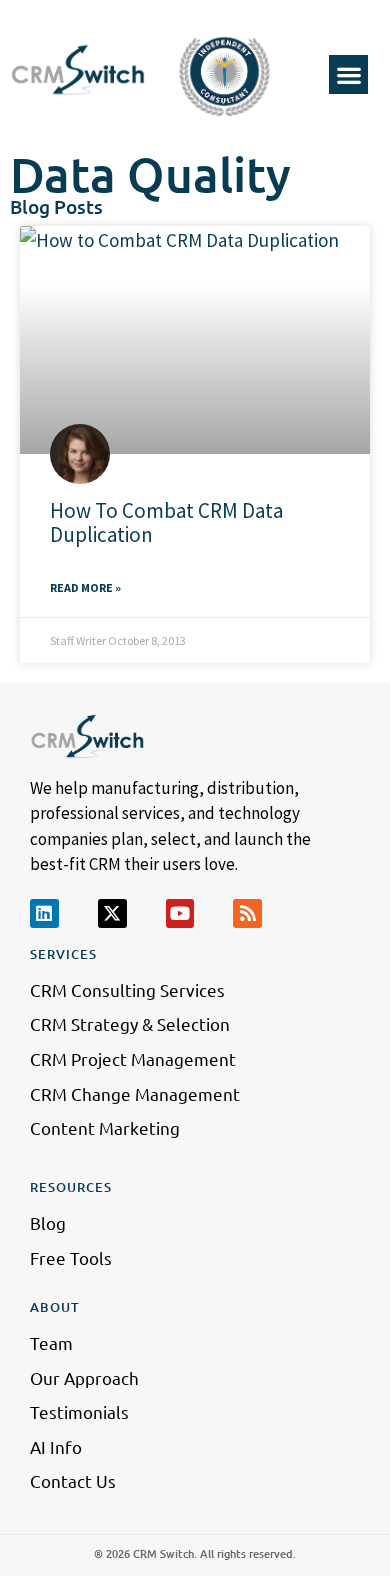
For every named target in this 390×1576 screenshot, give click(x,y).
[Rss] (247, 913)
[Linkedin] (44, 913)
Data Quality (150, 173)
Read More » (85, 587)
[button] (348, 74)
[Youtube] (180, 913)
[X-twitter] (112, 913)
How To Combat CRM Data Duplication (166, 522)
